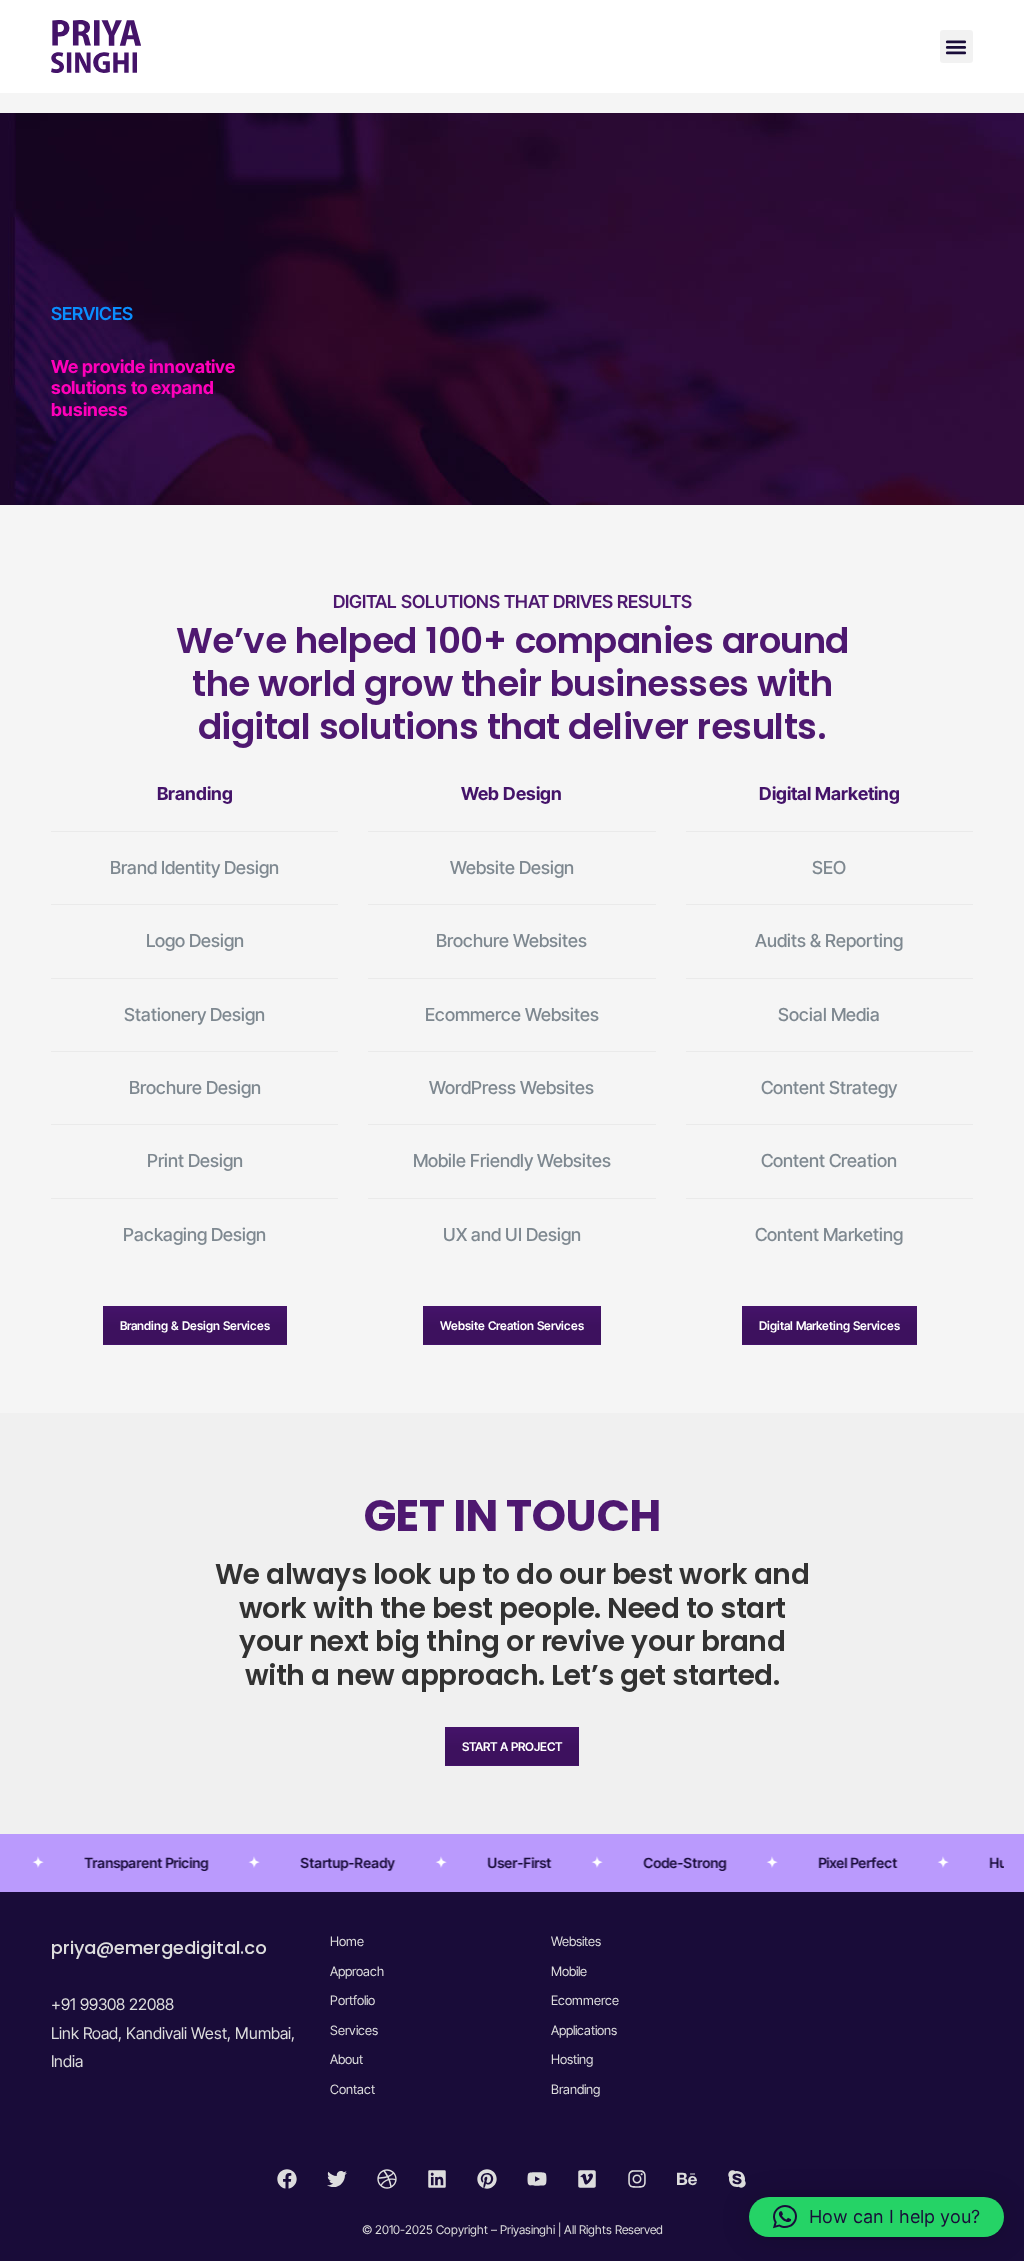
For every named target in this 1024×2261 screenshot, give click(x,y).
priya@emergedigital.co (159, 1947)
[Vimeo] (587, 2179)
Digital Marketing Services (829, 1325)
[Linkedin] (437, 2179)
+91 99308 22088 (112, 2004)
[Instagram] (637, 2179)
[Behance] (687, 2179)
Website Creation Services (512, 1325)
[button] (956, 46)
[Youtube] (537, 2179)
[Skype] (737, 2179)
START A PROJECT (512, 1746)
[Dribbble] (387, 2179)
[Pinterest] (487, 2179)
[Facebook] (287, 2179)
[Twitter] (337, 2179)
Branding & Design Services (195, 1325)
